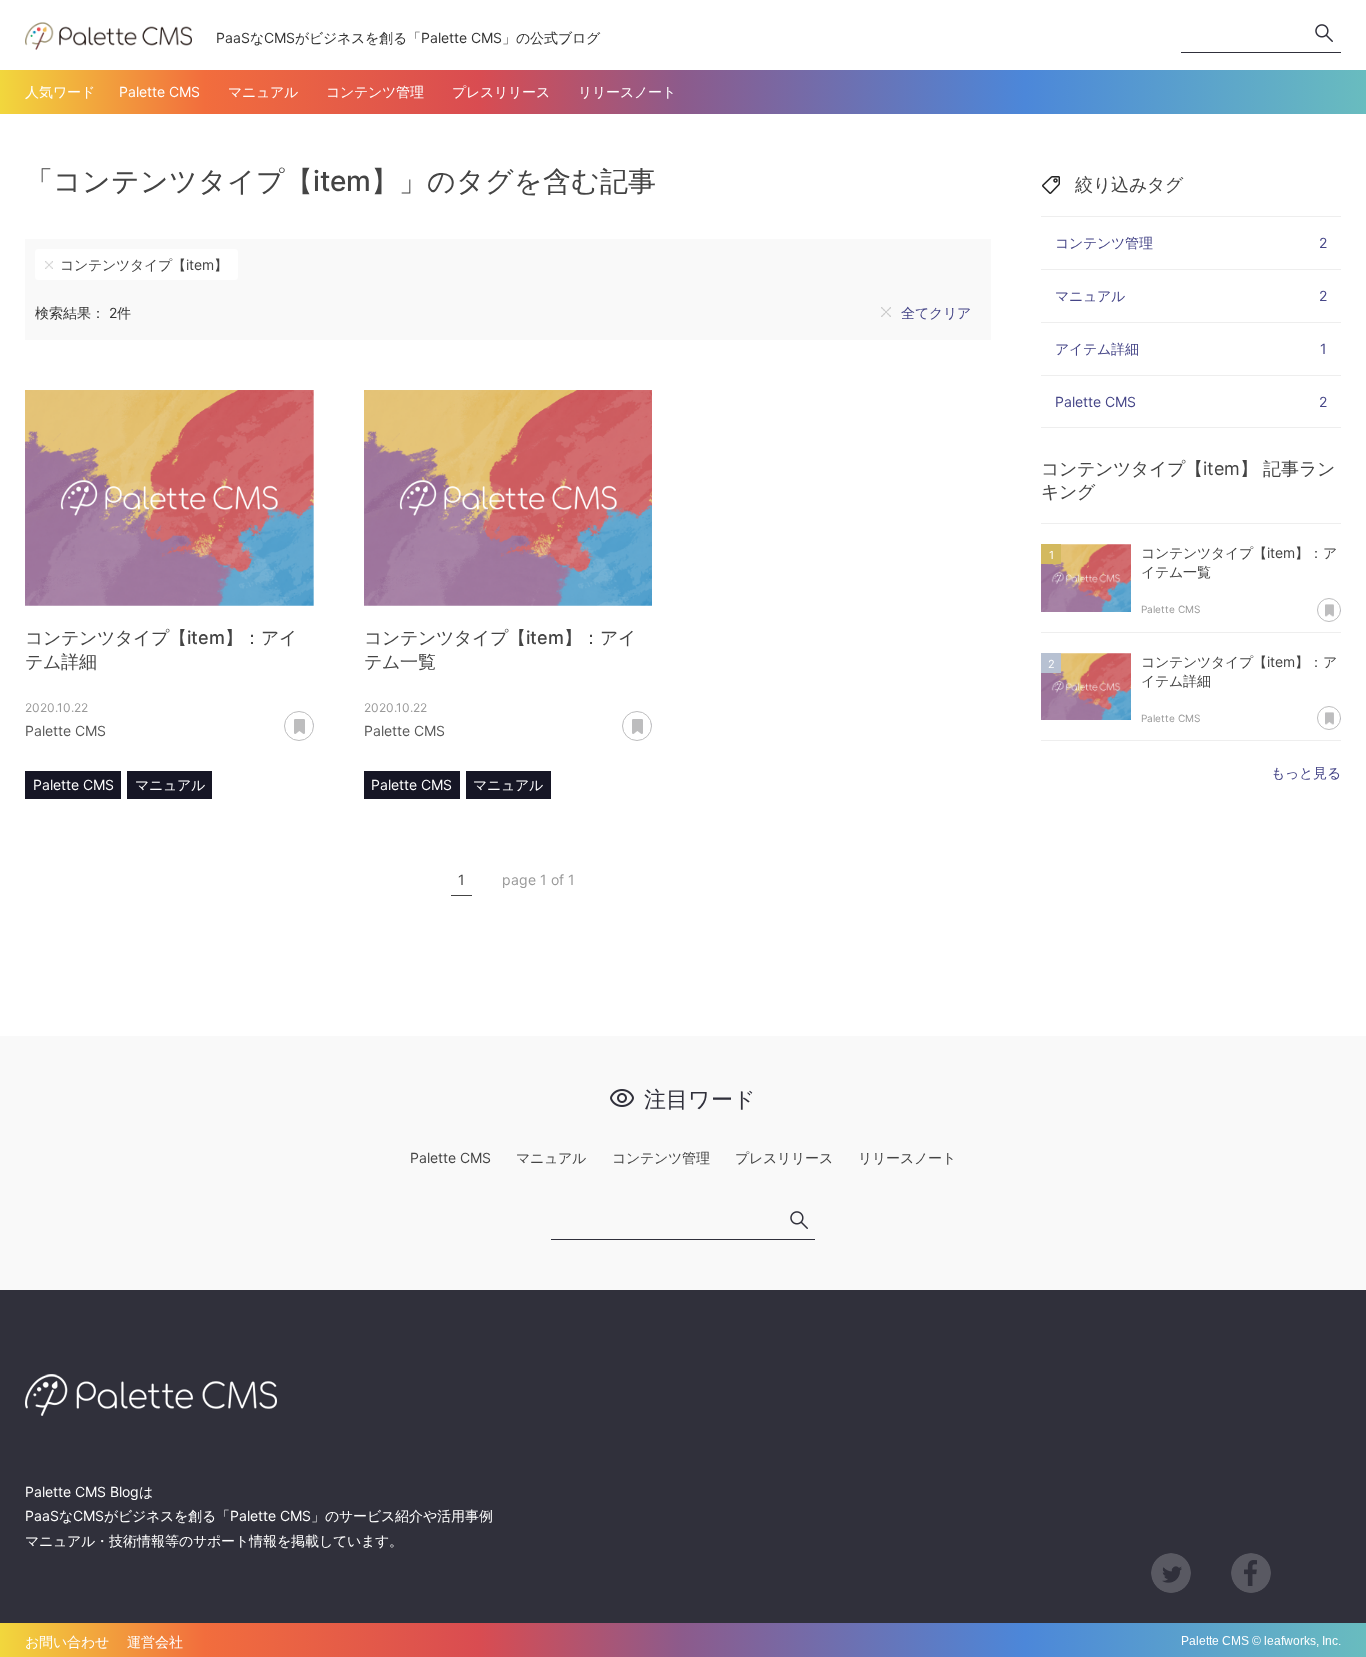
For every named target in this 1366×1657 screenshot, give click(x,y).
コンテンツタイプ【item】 (144, 264)
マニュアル (263, 91)
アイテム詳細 (1191, 348)
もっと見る (1306, 772)
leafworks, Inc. (1302, 1641)
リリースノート (627, 91)
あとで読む (313, 719)
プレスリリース (501, 91)
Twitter (1171, 1573)
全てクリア (936, 312)
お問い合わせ (67, 1641)
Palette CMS (159, 91)
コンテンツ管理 (375, 91)
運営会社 (155, 1641)
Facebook (1251, 1573)
